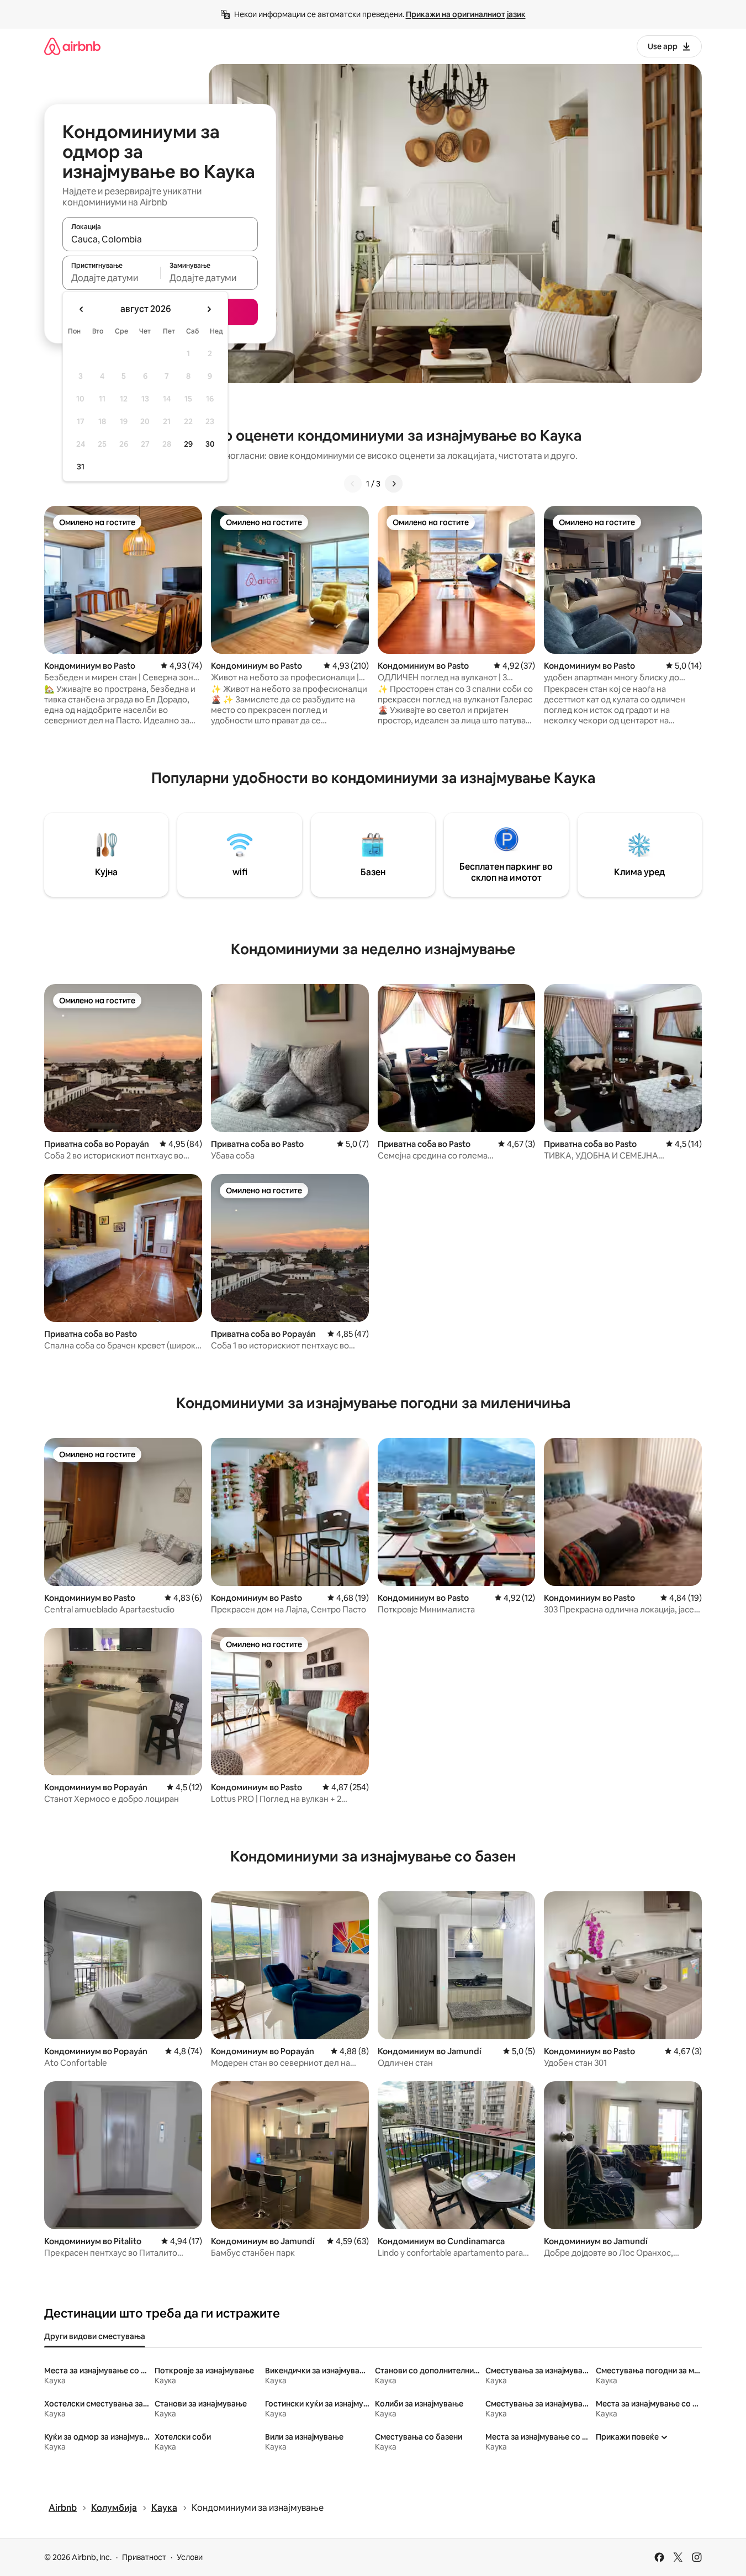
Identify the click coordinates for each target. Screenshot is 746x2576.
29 (188, 444)
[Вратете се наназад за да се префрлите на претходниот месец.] (82, 309)
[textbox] (111, 278)
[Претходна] (353, 484)
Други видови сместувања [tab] (95, 2336)
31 (81, 467)
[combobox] (160, 239)
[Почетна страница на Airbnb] (72, 46)
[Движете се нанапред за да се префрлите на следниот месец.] (209, 309)
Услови (190, 2557)
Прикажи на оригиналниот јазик (466, 14)
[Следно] (394, 484)
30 (210, 444)
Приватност (144, 2557)
